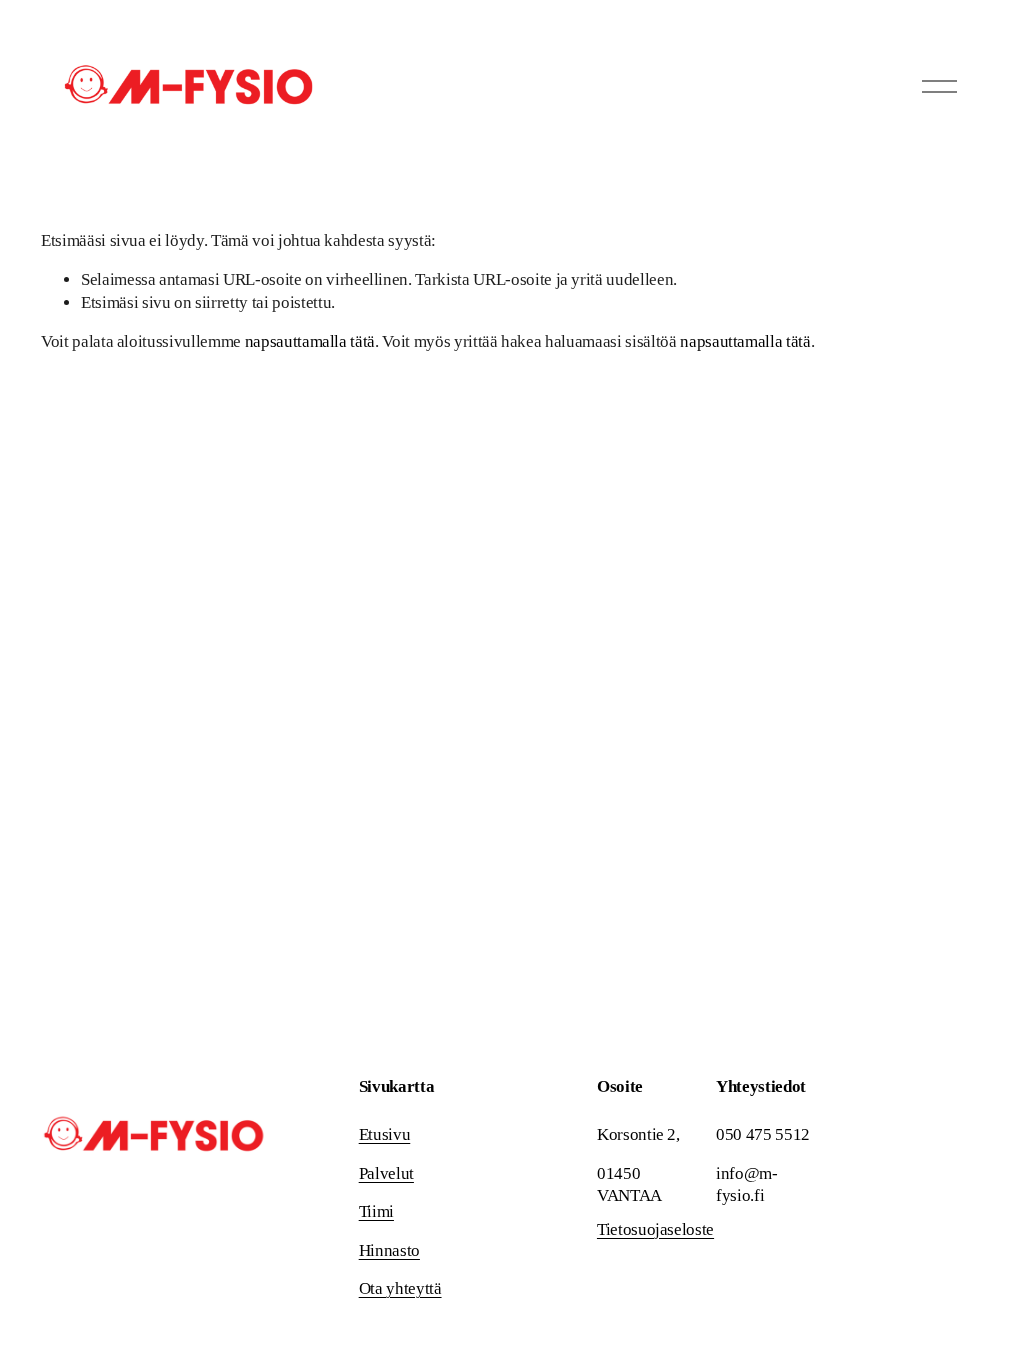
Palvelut (386, 1173)
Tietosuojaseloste (655, 1229)
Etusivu (385, 1134)
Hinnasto (389, 1250)
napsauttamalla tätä (310, 341)
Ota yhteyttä (400, 1288)
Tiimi (376, 1211)
